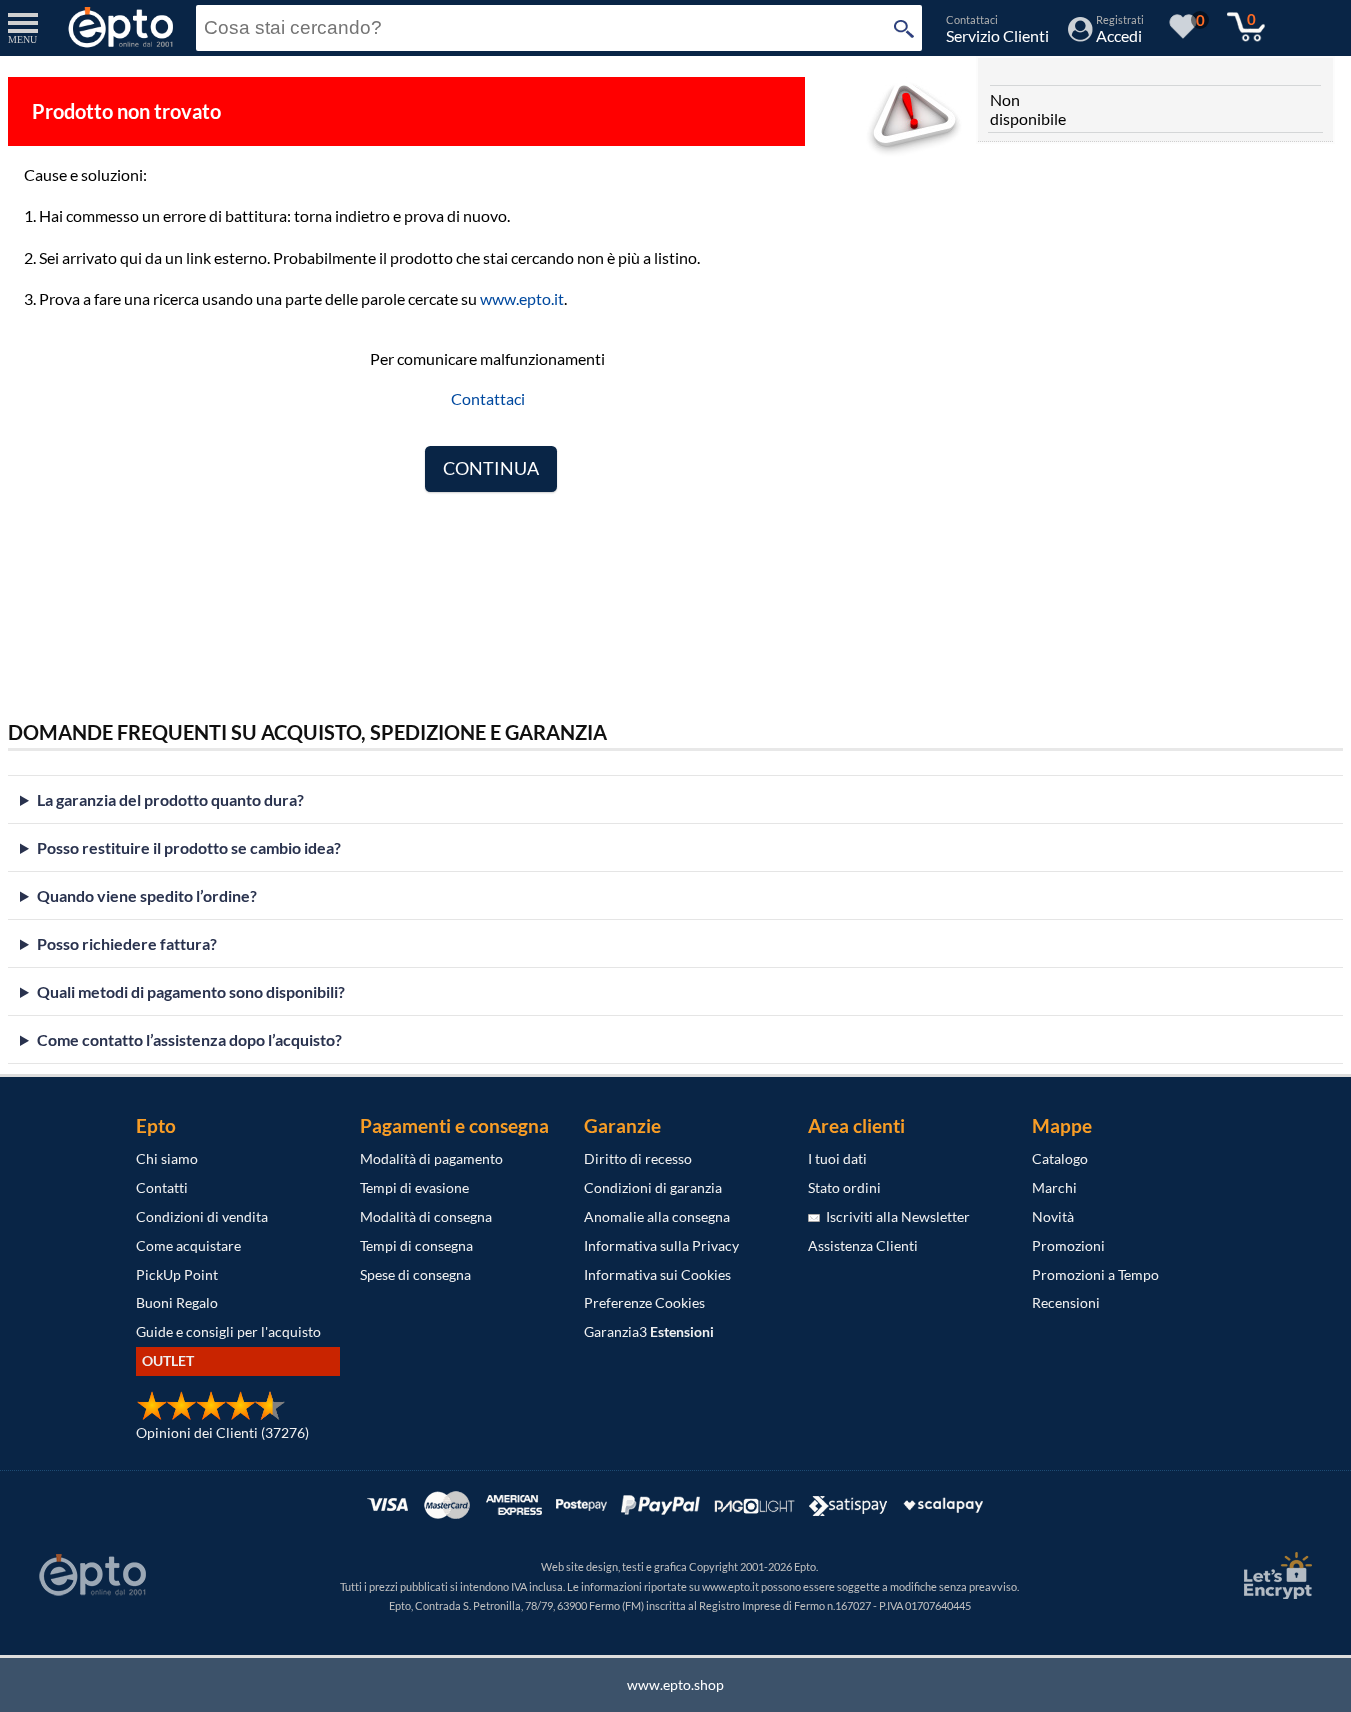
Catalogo (1060, 1158)
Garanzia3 (649, 1331)
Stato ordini (844, 1187)
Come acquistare (188, 1245)
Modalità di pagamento (431, 1158)
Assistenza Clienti (863, 1245)
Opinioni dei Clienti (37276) (222, 1432)
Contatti (162, 1187)
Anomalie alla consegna (657, 1216)
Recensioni (1066, 1302)
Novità (1053, 1216)
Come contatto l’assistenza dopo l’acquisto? (189, 1039)
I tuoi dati (837, 1158)
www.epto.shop (675, 1684)
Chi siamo (167, 1158)
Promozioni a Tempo (1095, 1274)
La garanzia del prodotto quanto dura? (170, 799)
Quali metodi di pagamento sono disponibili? (191, 991)
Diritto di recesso (638, 1158)
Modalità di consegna (426, 1216)
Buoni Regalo (177, 1302)
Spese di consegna (415, 1274)
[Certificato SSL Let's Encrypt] (1275, 1575)
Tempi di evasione (414, 1187)
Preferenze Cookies (644, 1302)
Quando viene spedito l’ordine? (147, 895)
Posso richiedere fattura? (127, 943)
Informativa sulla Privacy (661, 1245)
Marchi (1054, 1187)
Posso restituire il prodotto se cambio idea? (189, 847)
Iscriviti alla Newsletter (895, 1216)
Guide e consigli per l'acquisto (228, 1331)
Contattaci (488, 398)
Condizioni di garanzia (653, 1187)
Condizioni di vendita (202, 1216)
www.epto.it (522, 298)
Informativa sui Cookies (657, 1274)
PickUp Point (177, 1274)
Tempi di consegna (416, 1245)
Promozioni (1068, 1245)
